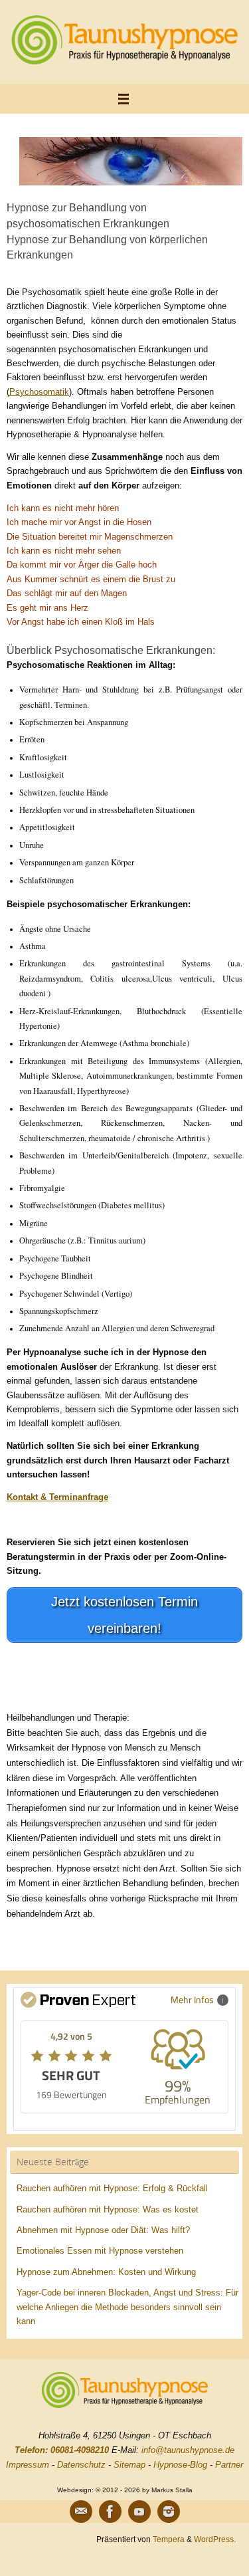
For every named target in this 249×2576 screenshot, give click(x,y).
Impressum (28, 2465)
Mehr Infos (192, 1999)
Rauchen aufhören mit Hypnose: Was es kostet (108, 2210)
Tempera (169, 2539)
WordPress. (215, 2539)
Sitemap (129, 2465)
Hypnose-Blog (180, 2465)
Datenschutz (81, 2465)
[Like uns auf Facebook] (110, 2512)
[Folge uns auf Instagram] (169, 2512)
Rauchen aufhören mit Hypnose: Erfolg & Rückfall (112, 2189)
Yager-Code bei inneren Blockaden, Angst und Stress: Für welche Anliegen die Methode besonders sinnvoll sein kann (127, 2307)
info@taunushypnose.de (188, 2450)
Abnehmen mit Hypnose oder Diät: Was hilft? (103, 2230)
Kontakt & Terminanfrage (57, 1497)
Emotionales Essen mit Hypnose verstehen (100, 2251)
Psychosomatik (39, 392)
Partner (229, 2465)
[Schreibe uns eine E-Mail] (81, 2512)
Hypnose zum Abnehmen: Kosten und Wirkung (106, 2272)
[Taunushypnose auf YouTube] (139, 2512)
